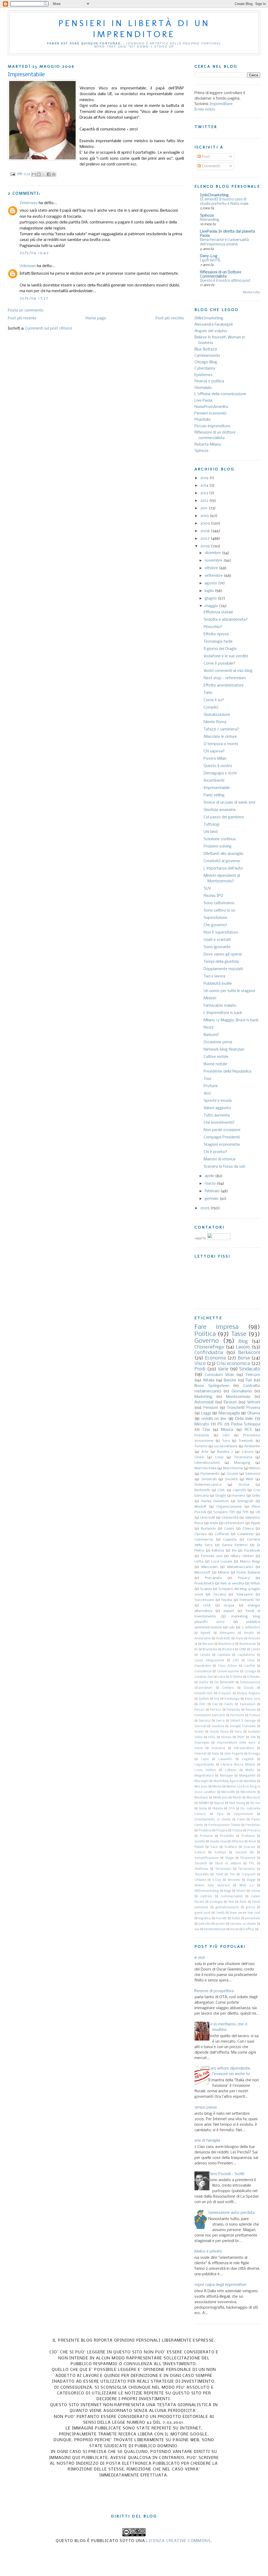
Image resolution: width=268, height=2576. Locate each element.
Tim (232, 1875)
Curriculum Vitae (219, 1375)
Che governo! (215, 925)
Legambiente (204, 1765)
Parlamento (210, 1474)
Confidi (250, 1666)
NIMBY (204, 1803)
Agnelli (205, 1633)
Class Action (228, 1666)
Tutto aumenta (217, 1115)
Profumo (248, 1836)
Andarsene (203, 1639)
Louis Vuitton (205, 1770)
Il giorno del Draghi (220, 649)
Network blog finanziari (224, 1050)
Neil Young (237, 1803)
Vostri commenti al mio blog (228, 671)
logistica (205, 1918)
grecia (250, 1907)
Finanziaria (243, 1457)
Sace (214, 1847)
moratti (221, 1918)
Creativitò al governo (222, 861)
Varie (223, 1369)
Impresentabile (217, 788)
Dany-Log (209, 256)
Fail (215, 1704)
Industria (218, 1748)
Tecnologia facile (218, 642)
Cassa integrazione (209, 1661)
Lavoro (243, 1347)
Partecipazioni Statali (224, 1825)
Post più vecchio (170, 318)
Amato (249, 1633)
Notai (203, 1809)
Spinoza (207, 216)
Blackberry (226, 1644)
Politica (205, 1334)
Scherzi (200, 1853)
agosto (211, 583)
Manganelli (247, 1776)
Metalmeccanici (240, 1567)
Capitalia (224, 1655)
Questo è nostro (218, 766)
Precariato (213, 1578)
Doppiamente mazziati (223, 969)
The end (198, 1958)
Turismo (201, 1446)
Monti (237, 1798)
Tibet (219, 1875)
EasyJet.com (203, 1693)
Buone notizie (215, 1064)
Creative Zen (204, 1677)
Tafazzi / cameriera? (221, 729)
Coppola (230, 1540)
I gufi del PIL (210, 260)
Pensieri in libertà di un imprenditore (134, 28)
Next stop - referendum (225, 678)
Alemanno (227, 1633)
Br (196, 1650)
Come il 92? (214, 700)
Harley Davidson (215, 1501)
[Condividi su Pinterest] (54, 174)
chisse (256, 1891)
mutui (236, 1918)
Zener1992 (29, 203)
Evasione (202, 1435)
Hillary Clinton (242, 1556)
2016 (205, 478)
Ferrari (199, 1710)
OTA (232, 1809)
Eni (234, 1551)
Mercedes (210, 1567)
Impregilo (202, 1743)
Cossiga (250, 1672)
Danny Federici (235, 1545)
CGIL (221, 1490)
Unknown (28, 266)
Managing (242, 1463)
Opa (220, 1814)
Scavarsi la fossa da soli (224, 1167)
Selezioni (253, 1474)
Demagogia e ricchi (220, 773)
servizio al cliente (243, 1924)
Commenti (210, 166)
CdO (236, 1661)
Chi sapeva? (214, 751)
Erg (217, 1699)
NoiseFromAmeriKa (211, 407)
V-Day (217, 1880)
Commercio (204, 1540)
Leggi (206, 1413)
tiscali (234, 1929)
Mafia (250, 1770)
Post (205, 157)
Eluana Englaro (249, 1693)
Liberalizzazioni (207, 1463)
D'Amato (254, 1677)
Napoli (219, 1803)
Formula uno (212, 1556)
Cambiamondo (207, 356)
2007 (205, 539)
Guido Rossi (219, 1732)
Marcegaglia (229, 1413)
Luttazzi (231, 1770)
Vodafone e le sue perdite (226, 656)
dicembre (213, 553)
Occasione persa (218, 1042)
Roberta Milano (208, 445)
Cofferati (222, 1534)
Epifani (204, 1699)
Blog (243, 1342)
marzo (211, 1184)
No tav (255, 1803)
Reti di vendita (232, 1584)
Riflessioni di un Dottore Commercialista (221, 274)
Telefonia (201, 1869)
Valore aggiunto (217, 1108)
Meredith (228, 1792)
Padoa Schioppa (246, 1424)
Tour (208, 1079)
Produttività (204, 1584)
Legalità (248, 1759)
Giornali (200, 1726)
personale (253, 1918)
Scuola (233, 1474)
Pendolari (253, 1825)
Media (217, 1787)
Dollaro (228, 1688)
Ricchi (208, 1028)
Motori (255, 1468)
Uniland (200, 1880)
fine (231, 1902)
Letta (199, 1562)
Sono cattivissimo (219, 903)
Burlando (208, 1529)
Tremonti (246, 1441)
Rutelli (199, 1847)
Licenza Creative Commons (178, 2541)
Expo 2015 (253, 1699)
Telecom (253, 1375)
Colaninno (245, 1534)
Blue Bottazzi (206, 349)
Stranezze (248, 1858)
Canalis (205, 1655)
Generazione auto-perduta (231, 2213)
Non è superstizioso (221, 932)
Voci (207, 1093)
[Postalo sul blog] (39, 174)
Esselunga (232, 1699)
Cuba (221, 1677)
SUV (207, 889)
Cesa (251, 1661)
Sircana (220, 1595)
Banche (230, 1380)
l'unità (220, 1913)
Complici (211, 707)
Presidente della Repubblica (228, 1071)
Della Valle (244, 1419)
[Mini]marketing (209, 318)
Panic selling (214, 795)
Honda (226, 1737)
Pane (241, 1820)
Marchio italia (205, 1468)
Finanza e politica (209, 381)
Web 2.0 (247, 1886)
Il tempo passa (204, 2107)
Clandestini (203, 1666)
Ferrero (216, 1710)
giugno (211, 598)
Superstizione (215, 918)
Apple (255, 1523)
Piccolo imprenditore (212, 426)
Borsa (244, 1358)
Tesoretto (202, 1875)
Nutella (218, 1809)
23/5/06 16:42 (34, 253)
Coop (219, 1457)
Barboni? (211, 1035)
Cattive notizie (216, 1057)
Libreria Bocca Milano (238, 1765)
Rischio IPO (213, 896)
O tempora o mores (221, 744)
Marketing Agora (226, 1781)
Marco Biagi (250, 1562)
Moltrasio (220, 1798)
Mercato (202, 1424)
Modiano (201, 1798)
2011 (204, 508)
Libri (226, 1435)
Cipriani (200, 1534)
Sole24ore (244, 1595)
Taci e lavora (214, 976)
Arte (205, 1452)
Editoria (218, 1551)
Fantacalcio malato (220, 1006)
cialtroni (206, 1897)
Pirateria (205, 1831)
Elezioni (230, 1402)
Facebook (252, 1551)
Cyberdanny (205, 368)
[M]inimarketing (207, 1891)
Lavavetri (225, 1759)
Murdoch (253, 1798)
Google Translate (243, 1726)
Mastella (250, 1781)
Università (230, 1518)
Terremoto (223, 1869)
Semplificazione (206, 1858)
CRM (242, 1650)
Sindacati (209, 1479)
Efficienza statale (218, 612)
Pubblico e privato (206, 2251)
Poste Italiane (248, 1573)
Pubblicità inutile (218, 984)
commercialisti (232, 1897)
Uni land (211, 832)
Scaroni (249, 1847)
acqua (229, 1606)
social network (226, 1446)
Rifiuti (255, 1584)
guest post (202, 1913)
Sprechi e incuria (218, 1101)
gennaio (212, 1199)
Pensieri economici (210, 413)
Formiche (237, 1715)
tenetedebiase (215, 1929)
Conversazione (228, 1672)
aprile (210, 1176)
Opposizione (244, 1814)
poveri (220, 1924)
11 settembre (251, 1628)
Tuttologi (212, 825)
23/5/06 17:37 (34, 298)
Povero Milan (215, 759)
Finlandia (233, 1710)
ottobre (212, 568)
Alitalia (209, 1380)
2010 (205, 516)
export (229, 1611)
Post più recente (22, 318)
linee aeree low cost (245, 1913)
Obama (254, 1413)
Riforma (238, 1842)
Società (231, 1479)
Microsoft (202, 1573)
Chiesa (248, 1529)
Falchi (229, 1704)
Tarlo (208, 693)
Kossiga (254, 1754)
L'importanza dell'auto (223, 868)
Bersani (208, 1644)
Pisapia (222, 1831)
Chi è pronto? (215, 1152)
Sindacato (250, 1369)
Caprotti (239, 1490)
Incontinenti (214, 781)
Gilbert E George (243, 1721)
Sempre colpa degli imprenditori (218, 2285)
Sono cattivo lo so (219, 910)
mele (214, 1523)
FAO (202, 1704)
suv (197, 1929)
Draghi (221, 1496)
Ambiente (252, 1446)
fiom (243, 1902)
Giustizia (218, 1726)
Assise (244, 1485)
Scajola (206, 1589)
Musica (227, 1430)
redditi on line (214, 1419)
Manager (227, 1776)
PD (220, 1424)
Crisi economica (233, 1364)
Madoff (200, 1507)
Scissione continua (220, 839)
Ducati (249, 1688)
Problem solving (218, 846)
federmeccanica (208, 1485)
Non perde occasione (222, 1130)
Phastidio (203, 420)
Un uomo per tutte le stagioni (229, 991)
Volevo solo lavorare (212, 1886)
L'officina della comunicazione (220, 394)
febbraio (213, 1191)
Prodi (200, 1369)
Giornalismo (242, 1391)
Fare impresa (217, 1327)
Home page (96, 318)
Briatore (228, 1650)
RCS (248, 1430)
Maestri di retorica (219, 1159)
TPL (252, 1864)
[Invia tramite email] (34, 174)
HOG (212, 1737)
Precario (254, 1831)
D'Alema (236, 1677)
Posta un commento (26, 310)
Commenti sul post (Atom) (49, 329)
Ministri (210, 998)
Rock (252, 1842)
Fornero (239, 1496)
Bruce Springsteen (212, 1386)
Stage (229, 1858)
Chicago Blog (206, 362)
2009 (206, 523)
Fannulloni (248, 1704)
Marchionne (233, 1468)
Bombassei (248, 1644)
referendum (234, 1523)
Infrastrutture (244, 1748)
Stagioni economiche (222, 1145)
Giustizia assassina (220, 810)
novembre (214, 561)
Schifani (220, 1853)
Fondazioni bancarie (210, 1715)
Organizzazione (229, 1507)
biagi (227, 1891)
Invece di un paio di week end (229, 803)
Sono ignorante (217, 947)
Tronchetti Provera (244, 1408)
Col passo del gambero (224, 817)
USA (207, 1606)
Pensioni (211, 1408)
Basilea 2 (225, 1452)
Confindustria (209, 1353)
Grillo (256, 1496)
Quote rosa (218, 1842)
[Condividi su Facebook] (49, 174)
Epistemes (203, 375)
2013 (205, 493)
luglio (210, 591)
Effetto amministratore (224, 685)
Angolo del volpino (211, 331)
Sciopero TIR (224, 1512)
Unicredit (208, 1518)
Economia (215, 1358)
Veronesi (234, 1880)
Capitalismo (246, 1655)
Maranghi (202, 1781)
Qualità (200, 1842)
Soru (226, 1441)
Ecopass (225, 1693)
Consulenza (203, 1672)
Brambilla (210, 1650)
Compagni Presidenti (222, 1137)
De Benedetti (224, 1682)
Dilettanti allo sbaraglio (224, 854)
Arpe (239, 1639)
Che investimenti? (219, 1123)
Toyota (227, 1600)
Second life (245, 1853)
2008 (205, 531)
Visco (200, 1364)
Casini (229, 1529)
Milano (224, 1573)
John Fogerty (234, 1754)
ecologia (216, 1902)
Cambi (255, 1650)
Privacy (244, 1578)
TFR (245, 1512)
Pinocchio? (213, 627)
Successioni (204, 1600)
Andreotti (223, 1639)
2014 (205, 486)
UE (258, 1512)
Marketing (203, 1397)
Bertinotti (202, 1490)
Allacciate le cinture (220, 737)
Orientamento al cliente (213, 1820)
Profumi (211, 1086)
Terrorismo (247, 1869)
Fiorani (251, 1710)
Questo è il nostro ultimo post (225, 281)
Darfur (204, 1682)
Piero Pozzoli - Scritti (226, 2174)
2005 (205, 1208)
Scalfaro (231, 1847)
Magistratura (204, 1776)
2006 (206, 546)
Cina (206, 1430)
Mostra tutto (252, 292)
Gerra (220, 1721)
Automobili (204, 1402)
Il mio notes (205, 110)
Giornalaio (203, 388)
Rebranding (210, 220)
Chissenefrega (209, 1347)
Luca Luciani (222, 1562)
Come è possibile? (219, 664)
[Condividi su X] (44, 174)
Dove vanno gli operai (223, 954)
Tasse (239, 1334)
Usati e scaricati (217, 940)
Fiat (249, 1380)
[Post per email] (13, 174)
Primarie (206, 1836)
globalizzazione (227, 1907)
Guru (238, 1732)
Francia (255, 1715)
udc (232, 1627)
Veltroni (254, 1402)
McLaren (201, 1787)
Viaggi (251, 1880)
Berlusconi (249, 1353)
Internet (200, 1754)
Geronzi (205, 1721)
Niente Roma (215, 722)
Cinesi (199, 1457)
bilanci (241, 1891)
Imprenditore (221, 104)
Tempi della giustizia (221, 962)
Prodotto (227, 1836)
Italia (215, 1754)
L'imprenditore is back (223, 1013)
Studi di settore (228, 1864)
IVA (253, 1737)
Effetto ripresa (216, 634)
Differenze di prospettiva (212, 1991)
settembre (214, 576)
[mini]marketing (214, 195)
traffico (249, 1929)
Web (250, 1479)
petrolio (205, 1924)
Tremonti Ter (250, 1600)
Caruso (248, 1452)
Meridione (248, 1792)
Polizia (237, 1831)
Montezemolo (238, 1397)
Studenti (201, 1864)
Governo (207, 1341)
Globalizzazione (217, 715)
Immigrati (245, 1501)
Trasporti (249, 1875)
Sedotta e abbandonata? (226, 620)
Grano (199, 1732)
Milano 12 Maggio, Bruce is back (231, 1020)
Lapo (205, 1759)
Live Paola (203, 401)
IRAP (241, 1737)
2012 (205, 501)
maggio (212, 606)
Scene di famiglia (205, 2141)
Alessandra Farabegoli (214, 325)
